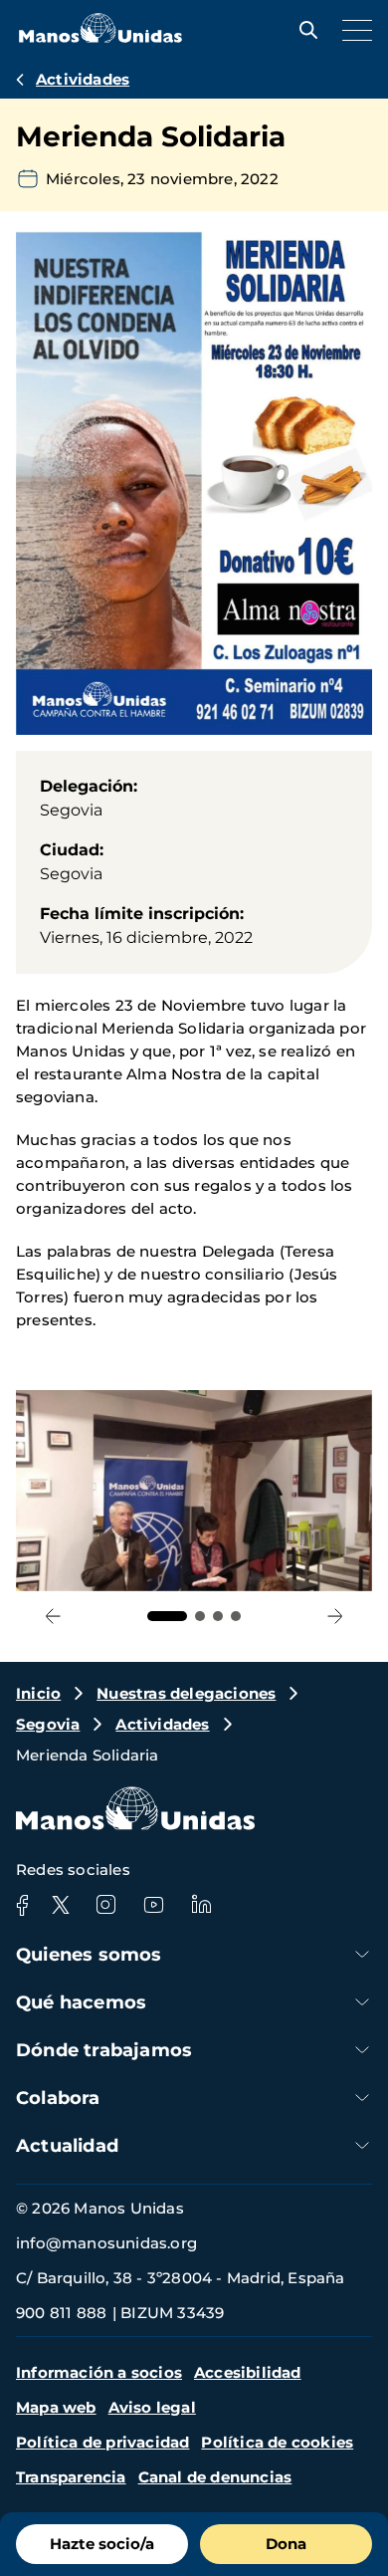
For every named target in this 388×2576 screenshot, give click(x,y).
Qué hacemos (81, 2002)
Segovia (48, 1724)
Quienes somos (89, 1955)
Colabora (58, 2098)
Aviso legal (152, 2407)
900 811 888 (61, 2313)
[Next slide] (335, 1617)
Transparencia (71, 2477)
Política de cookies (277, 2442)
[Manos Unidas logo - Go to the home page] (100, 37)
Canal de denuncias (215, 2477)
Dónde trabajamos (104, 2050)
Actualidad (67, 2146)
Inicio (38, 1693)
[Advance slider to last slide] (53, 1617)
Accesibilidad (248, 2372)
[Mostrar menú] (352, 30)
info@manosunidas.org (106, 2243)
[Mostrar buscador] (303, 30)
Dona (286, 2544)
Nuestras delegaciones (186, 1693)
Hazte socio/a (102, 2544)
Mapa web (56, 2407)
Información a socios (99, 2372)
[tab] (167, 1616)
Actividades (83, 79)
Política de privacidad (102, 2442)
